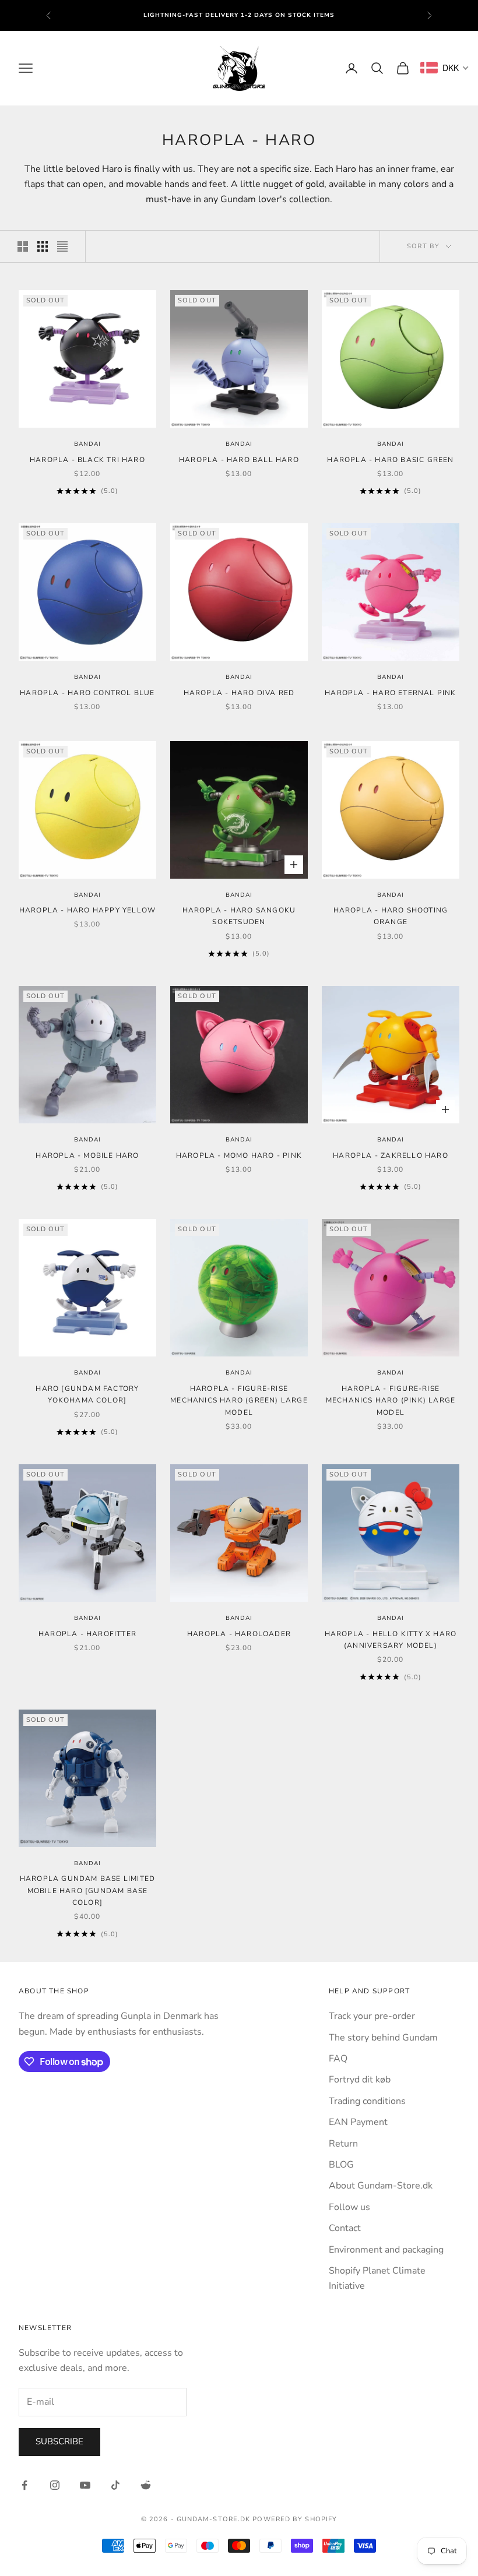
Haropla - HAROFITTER (87, 1634)
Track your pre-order (372, 2016)
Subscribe (59, 2441)
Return (343, 2144)
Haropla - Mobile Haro (87, 1155)
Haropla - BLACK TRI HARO (87, 460)
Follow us (349, 2207)
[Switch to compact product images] (62, 246)
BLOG (341, 2165)
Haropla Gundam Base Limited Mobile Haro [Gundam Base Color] (87, 1890)
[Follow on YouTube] (85, 2485)
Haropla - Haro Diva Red (239, 693)
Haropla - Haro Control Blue (87, 693)
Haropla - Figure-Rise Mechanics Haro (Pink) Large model (391, 1400)
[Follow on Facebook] (24, 2485)
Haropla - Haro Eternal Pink (390, 693)
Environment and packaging (386, 2250)
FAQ (338, 2059)
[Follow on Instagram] (55, 2485)
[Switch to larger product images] (23, 246)
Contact (345, 2228)
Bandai (87, 444)
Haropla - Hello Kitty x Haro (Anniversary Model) (391, 1640)
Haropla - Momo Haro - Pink (239, 1155)
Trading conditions (367, 2101)
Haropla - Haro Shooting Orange (391, 916)
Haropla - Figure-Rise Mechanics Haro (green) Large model (239, 1400)
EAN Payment (358, 2122)
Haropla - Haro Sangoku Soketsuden (239, 916)
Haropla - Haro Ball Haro (239, 460)
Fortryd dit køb (360, 2080)
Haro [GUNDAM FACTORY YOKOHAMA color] (87, 1394)
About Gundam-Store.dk (381, 2186)
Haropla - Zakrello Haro (391, 1155)
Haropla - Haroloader (239, 1634)
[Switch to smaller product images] (43, 246)
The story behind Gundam (383, 2038)
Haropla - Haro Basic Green (390, 460)
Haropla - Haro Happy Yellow (87, 910)
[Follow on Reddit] (146, 2485)
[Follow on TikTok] (115, 2485)
